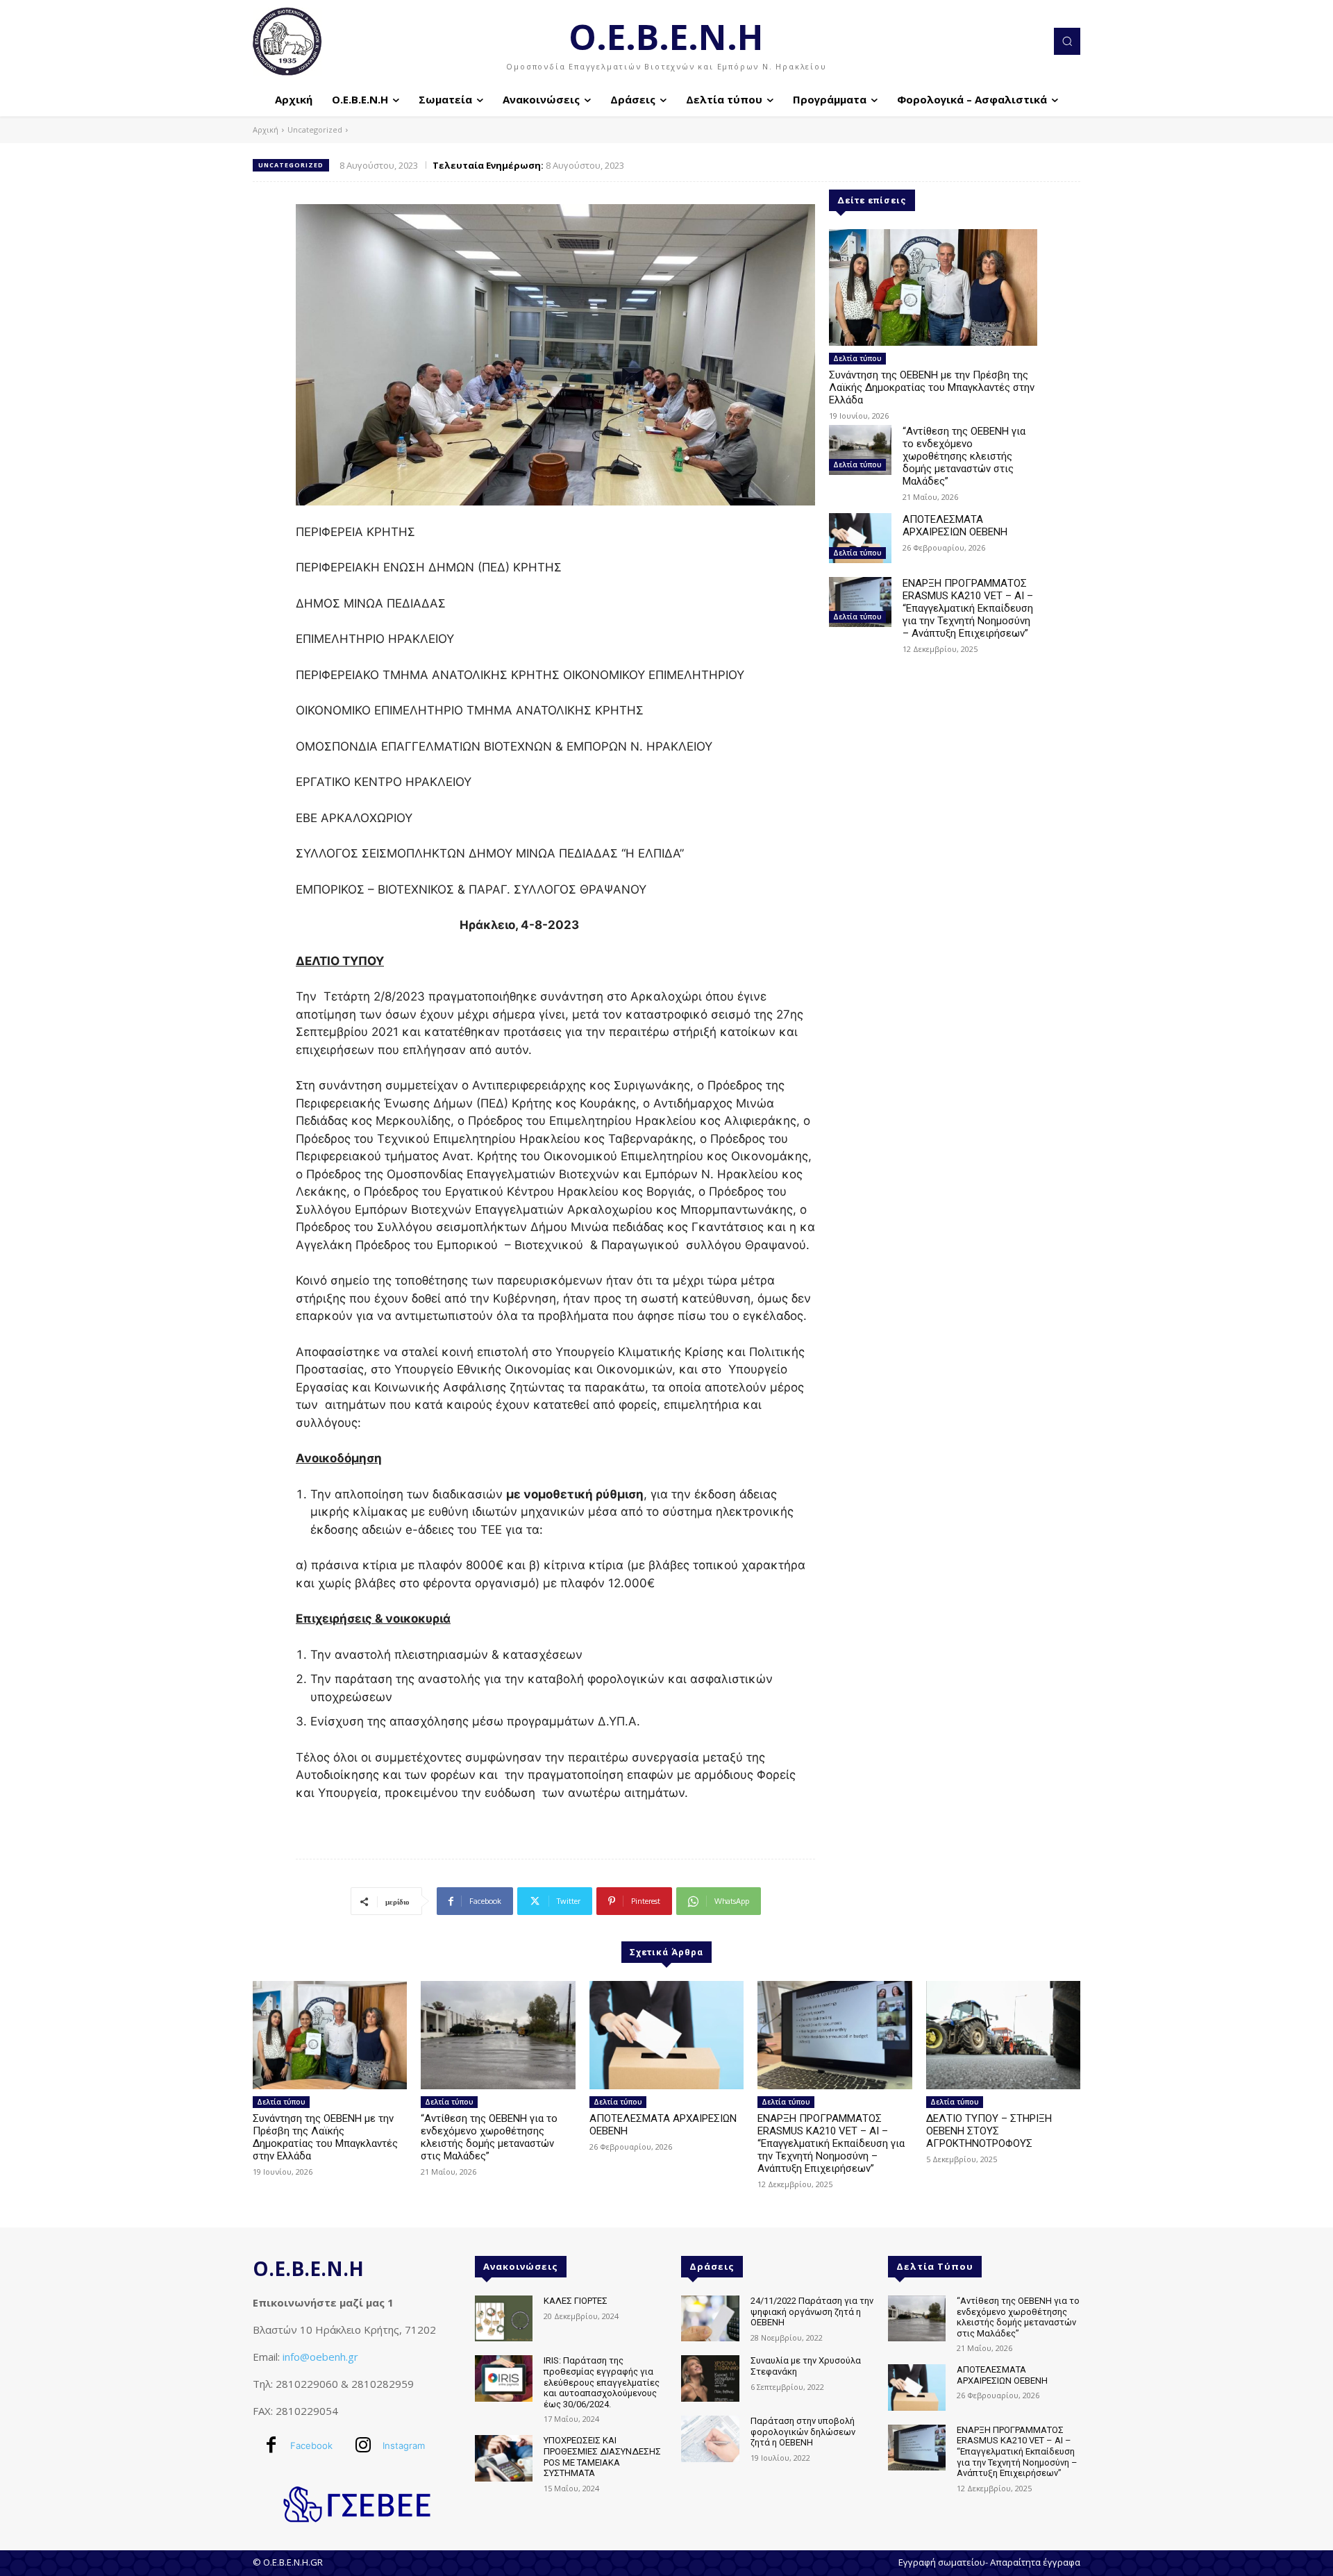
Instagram (404, 2445)
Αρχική (266, 129)
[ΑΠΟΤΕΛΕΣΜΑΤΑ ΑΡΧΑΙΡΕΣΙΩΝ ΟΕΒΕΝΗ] (860, 538)
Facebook (311, 2445)
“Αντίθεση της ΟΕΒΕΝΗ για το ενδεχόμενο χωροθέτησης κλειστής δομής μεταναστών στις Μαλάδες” (964, 456)
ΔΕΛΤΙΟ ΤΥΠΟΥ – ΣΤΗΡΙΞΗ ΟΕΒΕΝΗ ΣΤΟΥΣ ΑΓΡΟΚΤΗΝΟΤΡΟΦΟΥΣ (989, 2131)
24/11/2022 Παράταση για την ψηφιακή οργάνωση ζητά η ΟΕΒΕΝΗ (812, 2311)
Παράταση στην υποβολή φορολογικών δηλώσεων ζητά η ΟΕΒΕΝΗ (803, 2432)
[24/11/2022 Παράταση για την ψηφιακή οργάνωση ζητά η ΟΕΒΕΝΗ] (710, 2319)
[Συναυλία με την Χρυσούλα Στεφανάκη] (710, 2378)
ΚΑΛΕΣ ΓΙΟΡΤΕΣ (576, 2301)
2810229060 (307, 2384)
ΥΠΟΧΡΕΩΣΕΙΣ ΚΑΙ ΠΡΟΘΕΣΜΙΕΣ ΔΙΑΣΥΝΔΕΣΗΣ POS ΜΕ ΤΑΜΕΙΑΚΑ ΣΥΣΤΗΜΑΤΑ (602, 2457)
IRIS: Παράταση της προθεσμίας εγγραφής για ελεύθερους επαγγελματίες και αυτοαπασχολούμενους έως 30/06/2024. (602, 2382)
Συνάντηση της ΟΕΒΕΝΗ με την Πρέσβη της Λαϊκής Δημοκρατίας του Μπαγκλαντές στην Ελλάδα (932, 387)
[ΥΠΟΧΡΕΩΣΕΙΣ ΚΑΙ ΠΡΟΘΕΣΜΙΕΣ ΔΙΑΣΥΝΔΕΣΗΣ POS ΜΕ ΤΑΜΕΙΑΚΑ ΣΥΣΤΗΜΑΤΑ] (504, 2458)
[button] (1067, 41)
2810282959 (383, 2384)
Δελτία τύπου (857, 358)
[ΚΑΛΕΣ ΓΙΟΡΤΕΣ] (504, 2319)
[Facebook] (271, 2446)
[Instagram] (363, 2446)
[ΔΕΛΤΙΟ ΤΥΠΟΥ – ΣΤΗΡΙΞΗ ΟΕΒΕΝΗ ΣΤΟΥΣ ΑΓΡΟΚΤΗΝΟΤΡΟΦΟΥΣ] (1003, 2035)
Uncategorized (315, 129)
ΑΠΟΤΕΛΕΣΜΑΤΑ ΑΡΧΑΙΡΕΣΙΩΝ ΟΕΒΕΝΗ (955, 526)
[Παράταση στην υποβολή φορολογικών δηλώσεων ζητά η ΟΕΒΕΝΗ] (710, 2439)
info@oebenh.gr (320, 2357)
